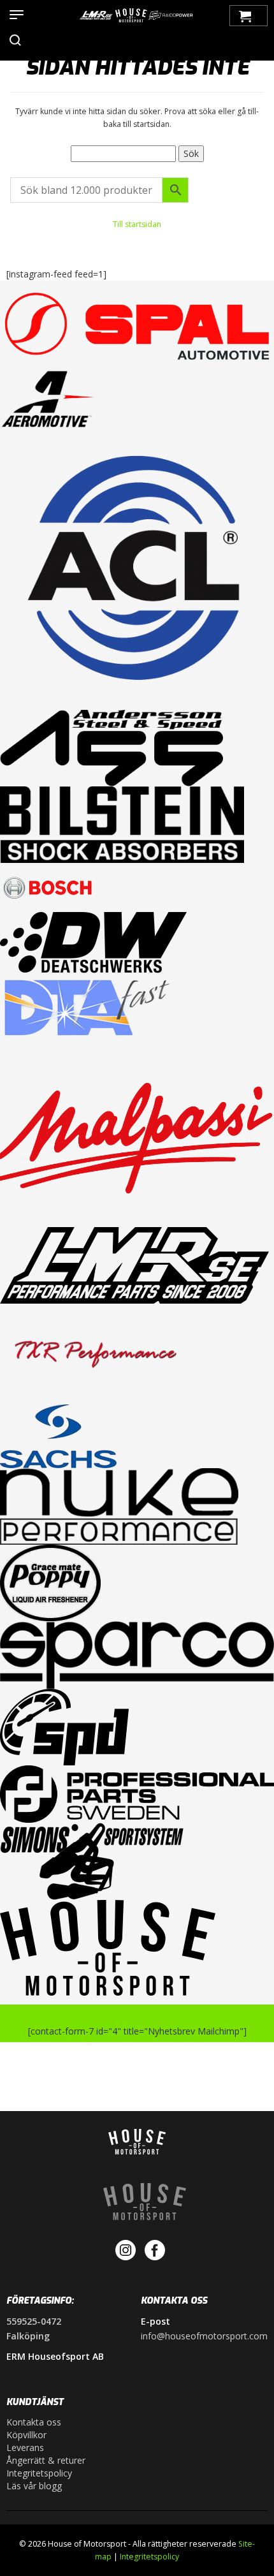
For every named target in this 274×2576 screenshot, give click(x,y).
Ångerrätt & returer (46, 2460)
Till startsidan (137, 224)
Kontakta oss (34, 2422)
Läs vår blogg (34, 2486)
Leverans (25, 2447)
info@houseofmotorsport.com (204, 2336)
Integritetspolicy (39, 2473)
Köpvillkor (26, 2435)
